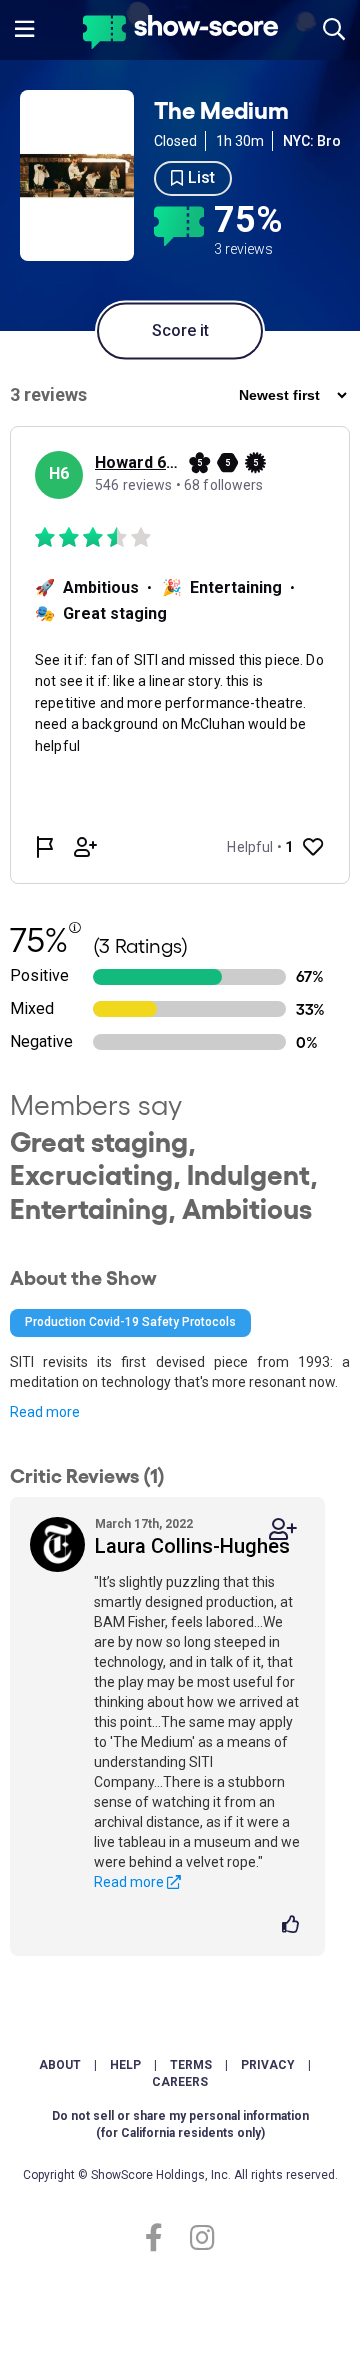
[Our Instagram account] (197, 2238)
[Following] (283, 1529)
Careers (180, 2082)
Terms (191, 2065)
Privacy (268, 2065)
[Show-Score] (180, 34)
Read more (45, 1412)
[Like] (293, 1926)
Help (125, 2065)
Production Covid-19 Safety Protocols (130, 1322)
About (60, 2065)
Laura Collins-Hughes (192, 1546)
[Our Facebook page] (162, 2238)
